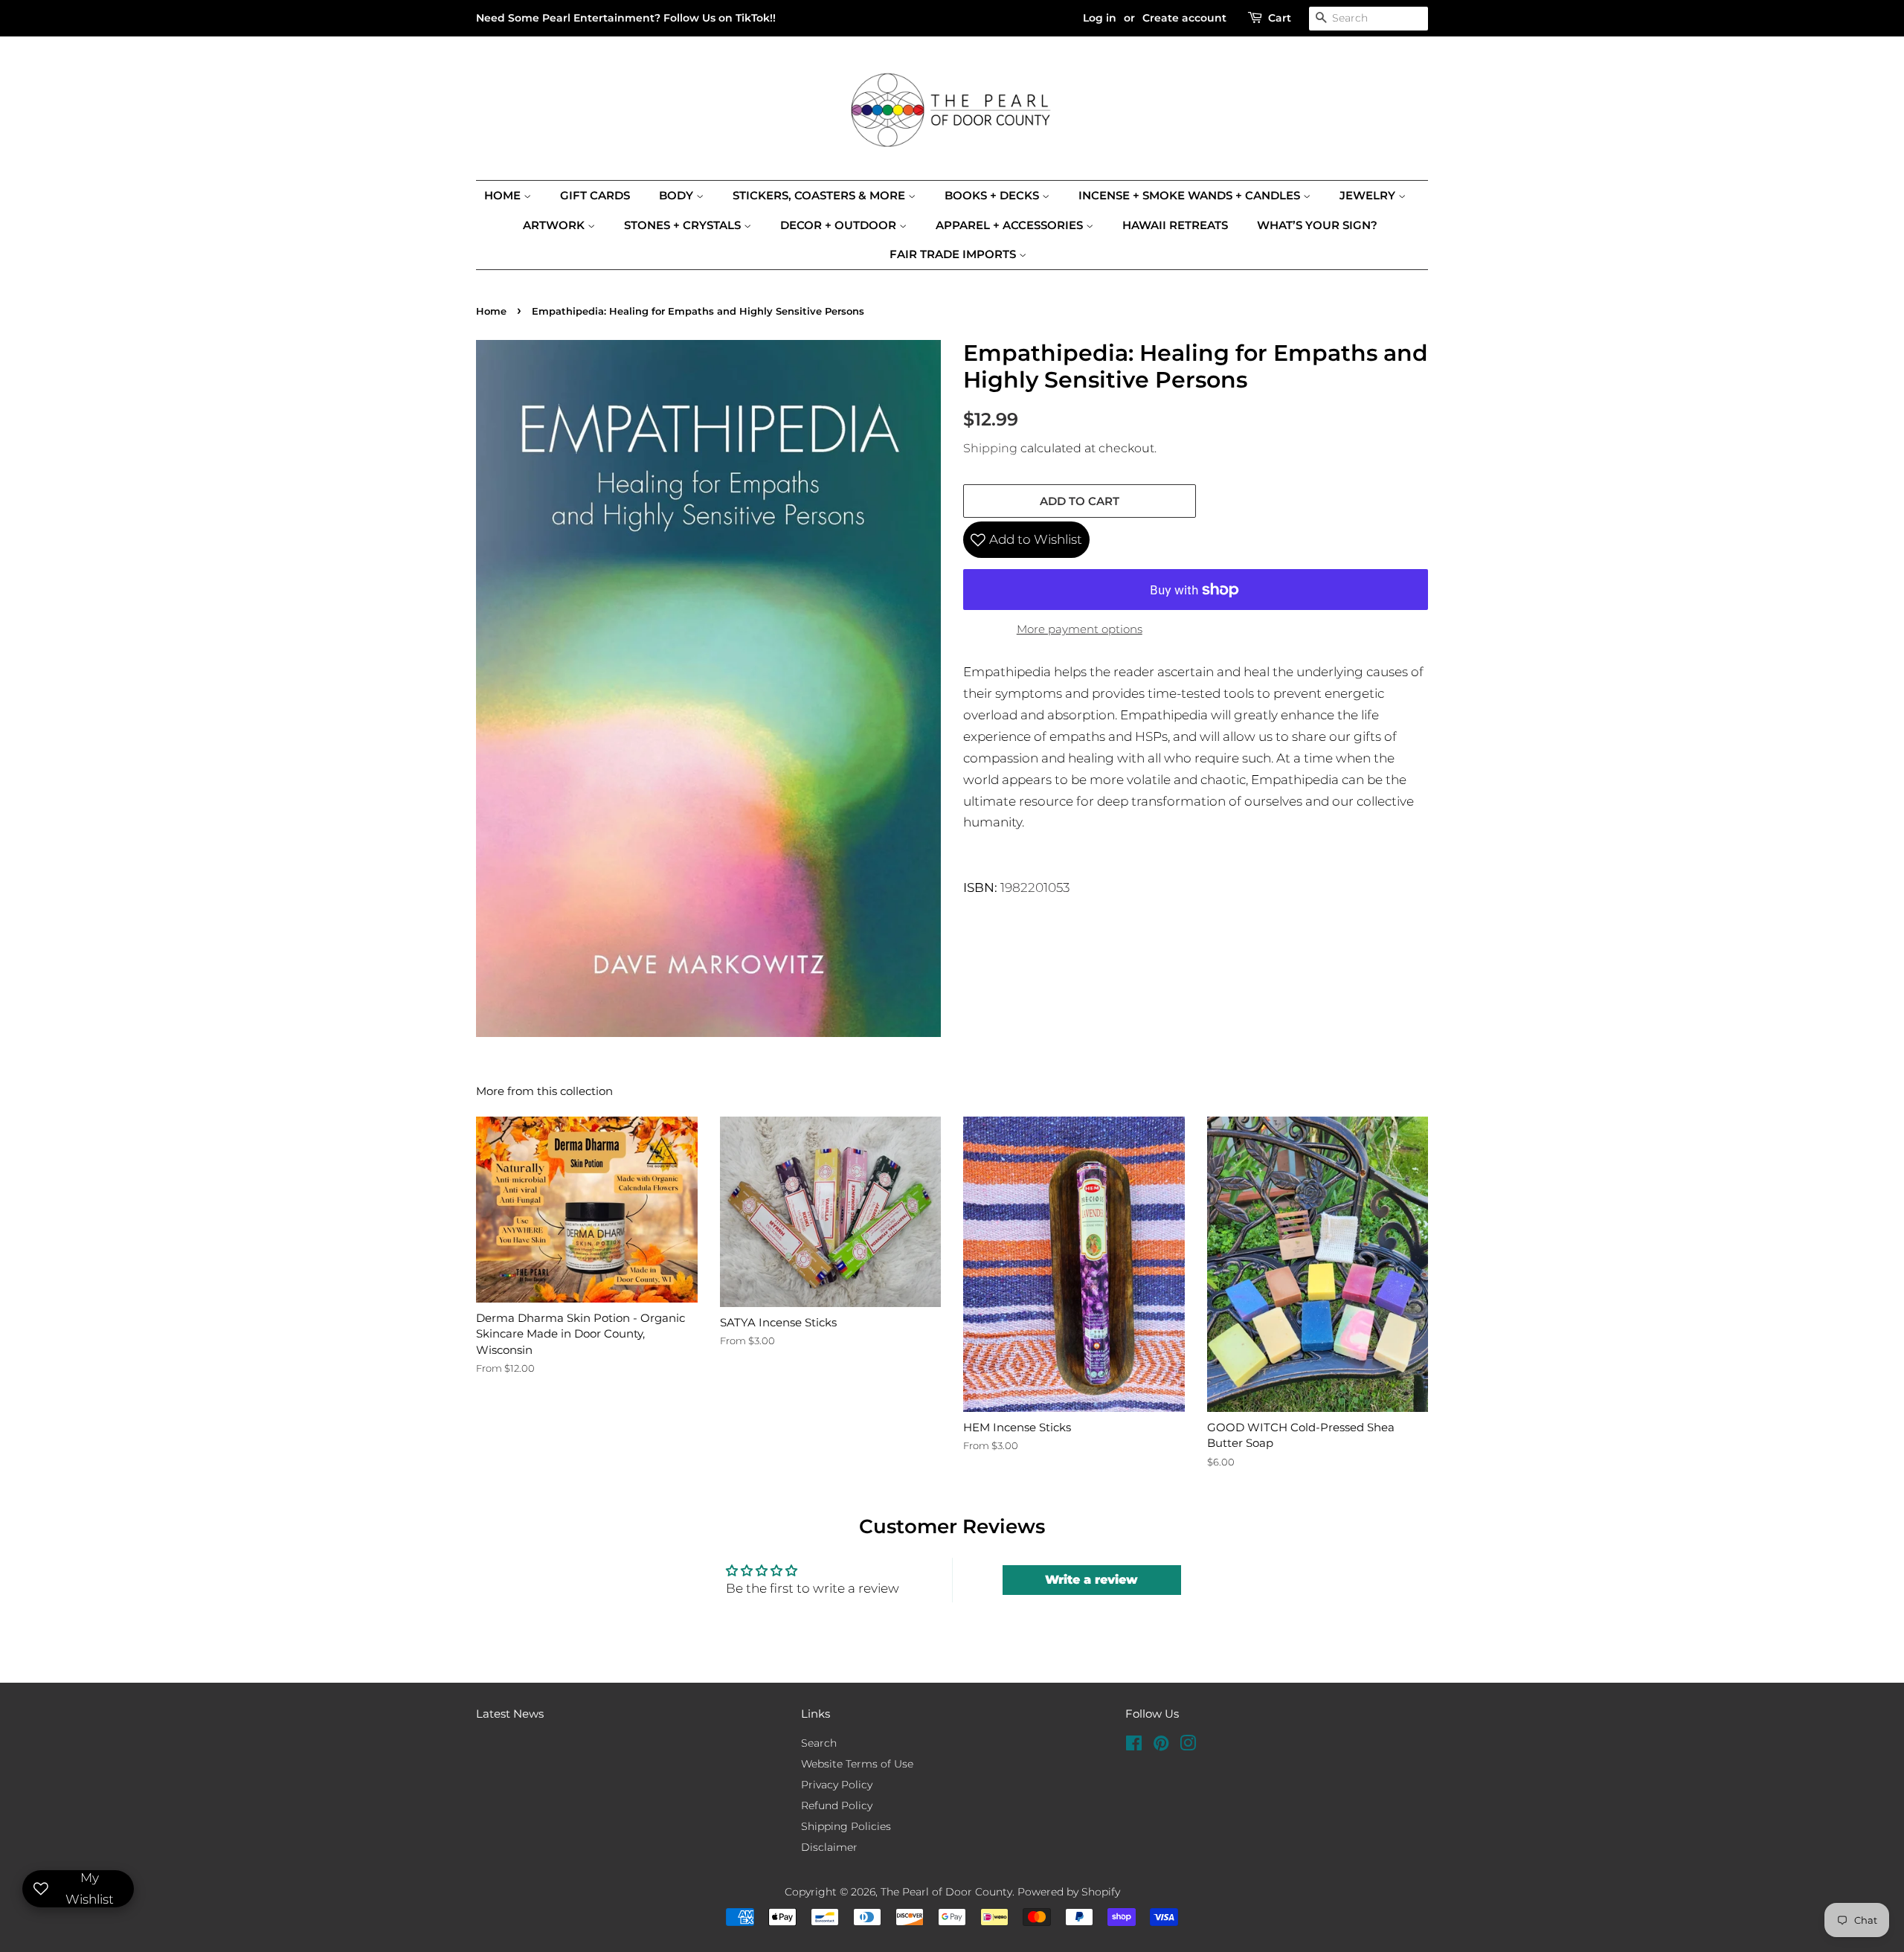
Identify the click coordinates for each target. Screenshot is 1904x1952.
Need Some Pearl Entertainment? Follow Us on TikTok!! (626, 18)
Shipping (990, 448)
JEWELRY (1369, 195)
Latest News (510, 1714)
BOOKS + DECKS (993, 195)
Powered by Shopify (1069, 1892)
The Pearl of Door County (946, 1892)
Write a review (1091, 1580)
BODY (678, 195)
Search (819, 1743)
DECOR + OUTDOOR (840, 225)
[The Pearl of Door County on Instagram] (1188, 1746)
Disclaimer (829, 1847)
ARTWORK (555, 225)
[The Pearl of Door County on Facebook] (1134, 1746)
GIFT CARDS (595, 195)
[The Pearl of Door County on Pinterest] (1161, 1746)
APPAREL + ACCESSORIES (1011, 225)
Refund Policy (837, 1805)
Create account (1184, 18)
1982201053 (1035, 887)
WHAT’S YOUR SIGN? (1317, 225)
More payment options (1080, 629)
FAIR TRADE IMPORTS (954, 254)
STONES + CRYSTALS (684, 225)
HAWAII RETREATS (1175, 225)
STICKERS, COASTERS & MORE (820, 195)
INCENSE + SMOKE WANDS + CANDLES (1191, 195)
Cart (1280, 18)
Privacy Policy (837, 1785)
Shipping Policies (846, 1826)
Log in (1100, 18)
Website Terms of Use (857, 1764)
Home (504, 195)
